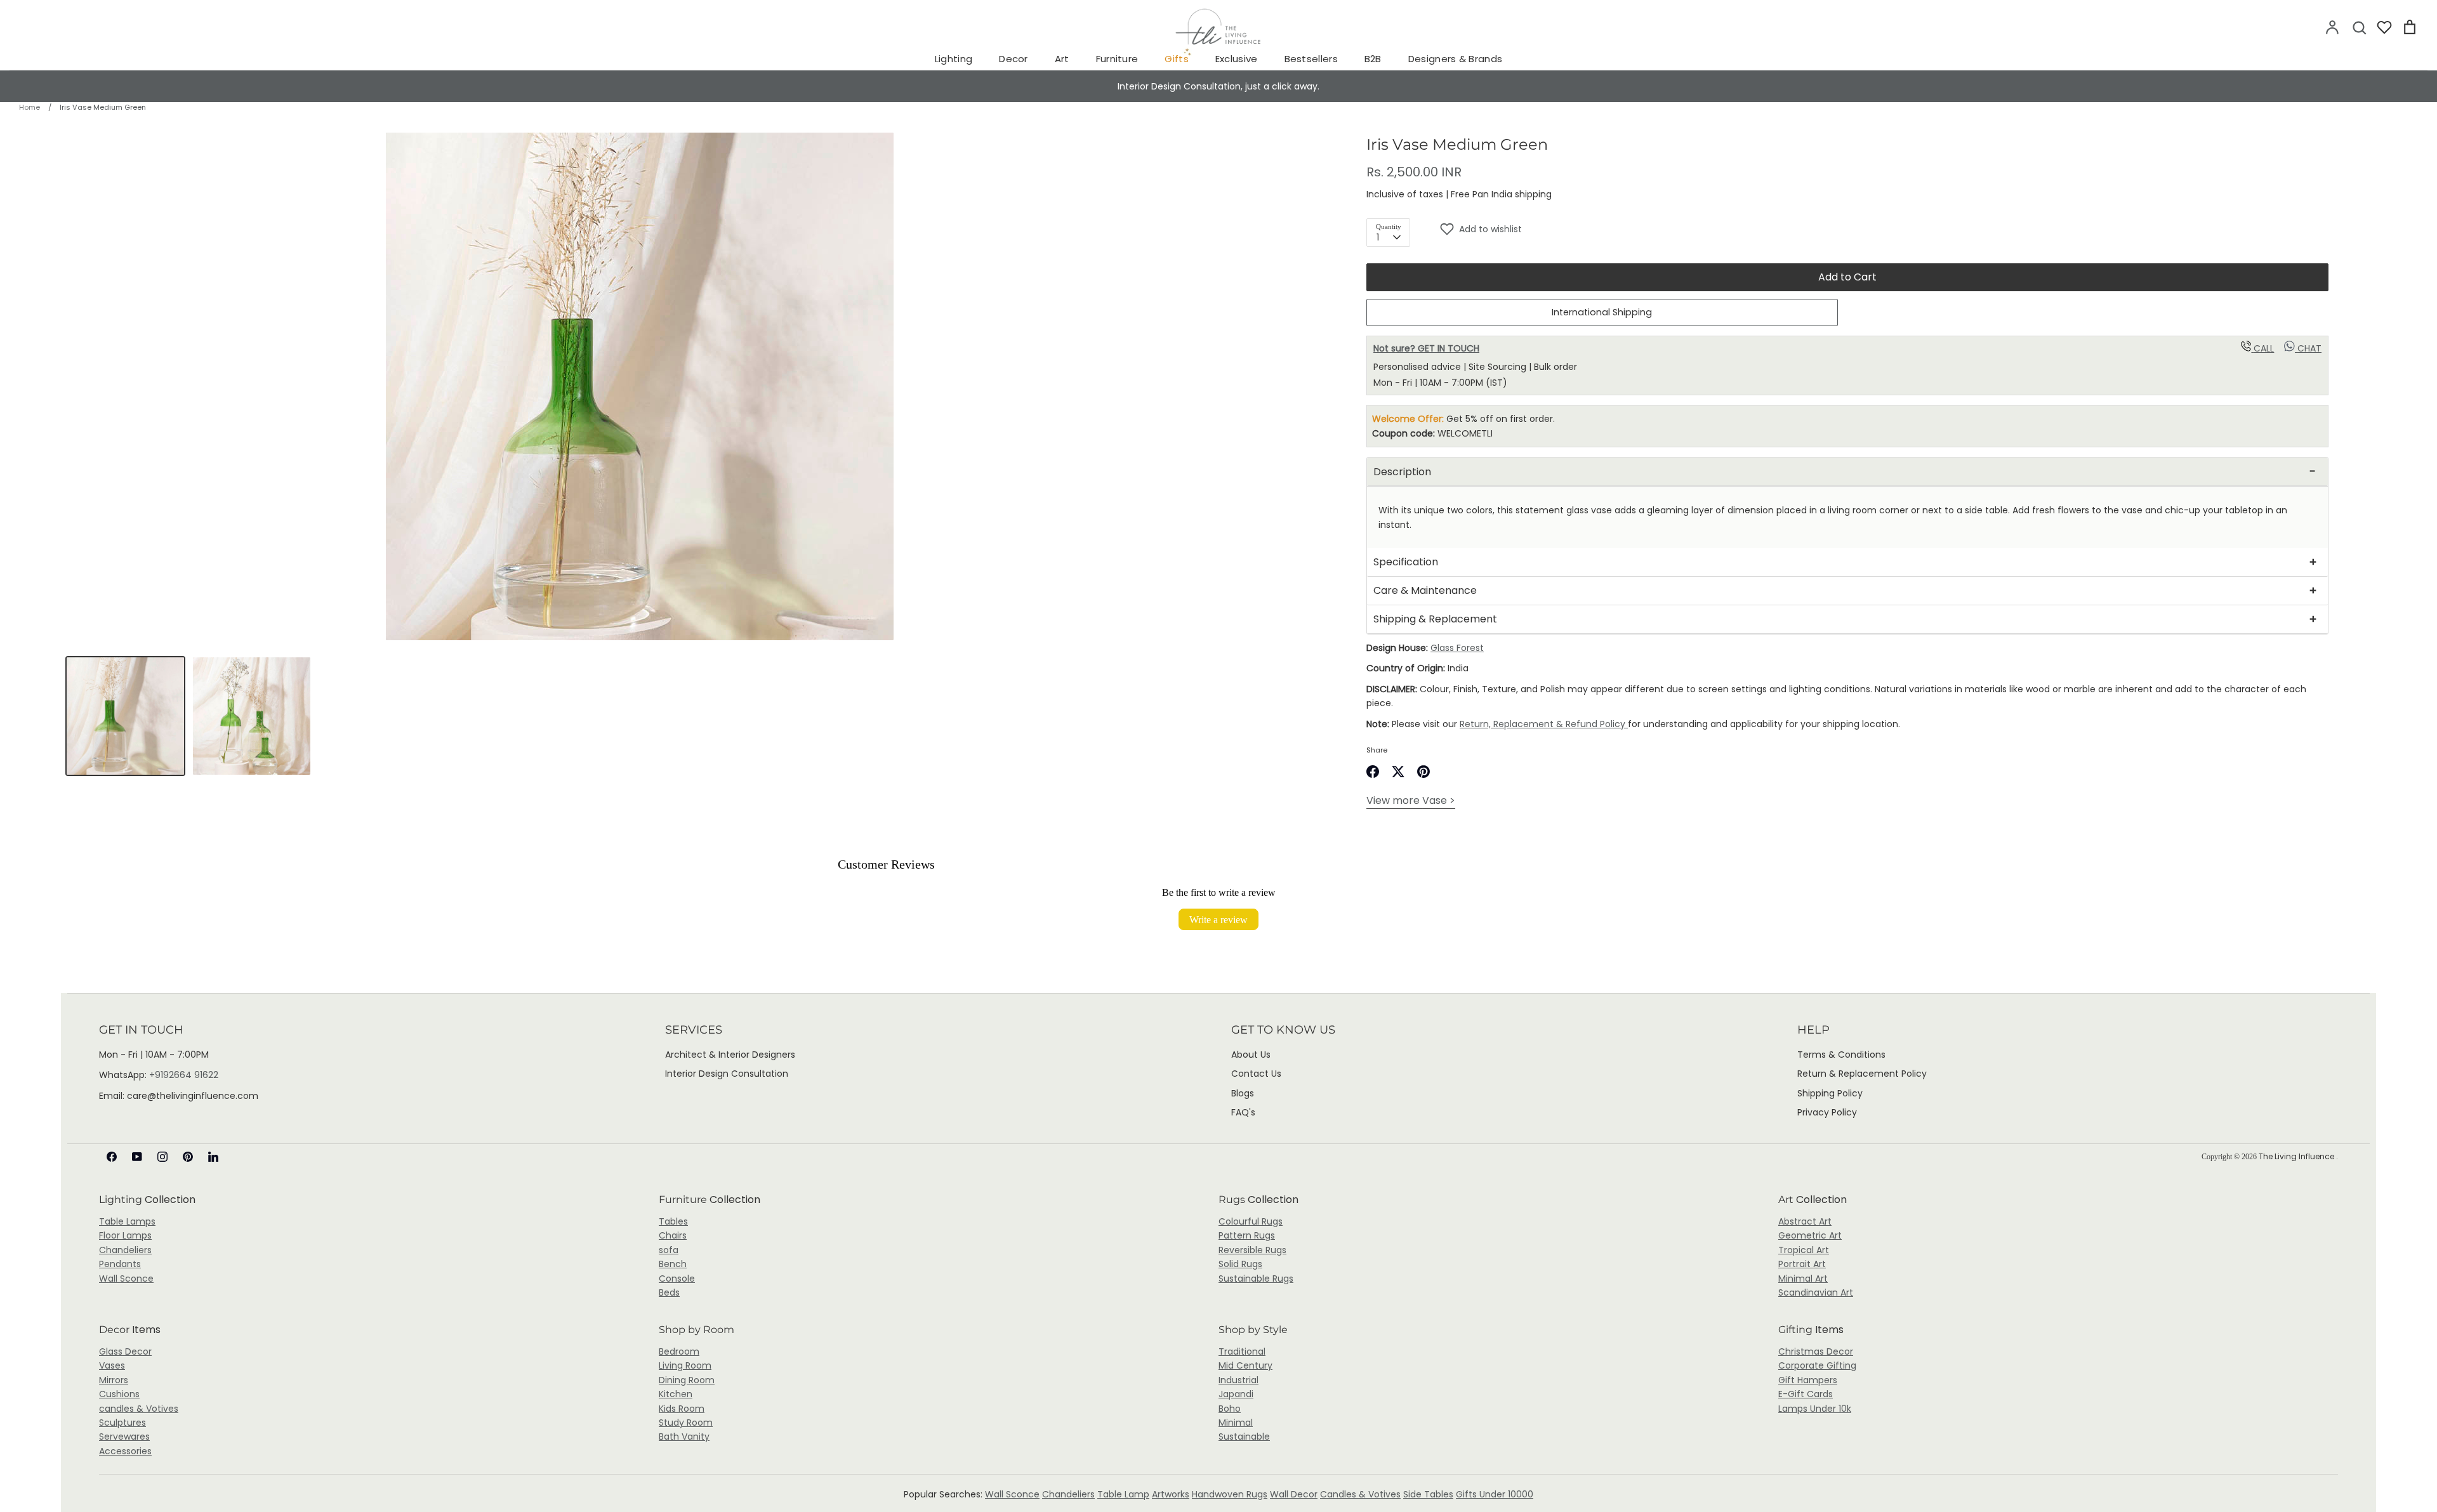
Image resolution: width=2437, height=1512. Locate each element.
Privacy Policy (1827, 1112)
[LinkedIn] (213, 1157)
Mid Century (1245, 1365)
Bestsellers (1311, 59)
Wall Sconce (126, 1279)
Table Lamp (1123, 1494)
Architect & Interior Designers (730, 1055)
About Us (1251, 1055)
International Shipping (1602, 312)
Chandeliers (125, 1250)
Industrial (1238, 1380)
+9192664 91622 (184, 1075)
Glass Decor (125, 1351)
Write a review (1218, 919)
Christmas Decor (1816, 1351)
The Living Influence (2297, 1156)
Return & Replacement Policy (1862, 1074)
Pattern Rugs (1247, 1235)
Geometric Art (1810, 1235)
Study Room (686, 1423)
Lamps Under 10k (1815, 1409)
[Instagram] (162, 1157)
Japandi (1236, 1394)
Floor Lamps (125, 1235)
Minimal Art (1803, 1279)
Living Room (685, 1365)
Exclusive (1237, 59)
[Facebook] (112, 1157)
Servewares (124, 1436)
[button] (1884, 229)
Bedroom (679, 1351)
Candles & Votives (1360, 1494)
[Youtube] (137, 1157)
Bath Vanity (684, 1436)
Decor (1014, 59)
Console (677, 1279)
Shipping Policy (1830, 1093)
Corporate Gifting (1817, 1365)
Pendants (120, 1264)
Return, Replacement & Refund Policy (1544, 724)
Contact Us (1256, 1074)
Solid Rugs (1240, 1264)
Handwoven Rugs (1230, 1494)
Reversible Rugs (1252, 1250)
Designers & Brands (1455, 59)
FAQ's (1243, 1112)
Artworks (1171, 1494)
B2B (1373, 59)
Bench (673, 1264)
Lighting (954, 59)
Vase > (1411, 800)
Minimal (1236, 1423)
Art (1062, 59)
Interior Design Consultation (727, 1074)
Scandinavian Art (1816, 1292)
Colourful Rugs (1251, 1221)
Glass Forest (1457, 648)
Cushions (119, 1394)
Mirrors (114, 1380)
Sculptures (122, 1423)
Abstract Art (1805, 1221)
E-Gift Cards (1806, 1394)
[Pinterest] (188, 1157)
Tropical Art (1804, 1250)
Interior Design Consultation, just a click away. (1218, 86)
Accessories (125, 1451)
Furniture (1117, 59)
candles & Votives (139, 1409)
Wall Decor (1294, 1494)
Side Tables (1428, 1494)
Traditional (1242, 1351)
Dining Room (687, 1380)
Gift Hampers (1808, 1380)
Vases (112, 1365)
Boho (1230, 1409)
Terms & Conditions (1841, 1055)
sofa (669, 1250)
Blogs (1243, 1093)
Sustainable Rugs (1256, 1279)
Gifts (1177, 59)
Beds (669, 1292)
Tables (673, 1221)
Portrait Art (1802, 1264)
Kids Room (682, 1409)
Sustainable (1244, 1436)
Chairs (673, 1235)
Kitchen (676, 1394)
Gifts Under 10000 (1495, 1494)
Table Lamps (127, 1221)
